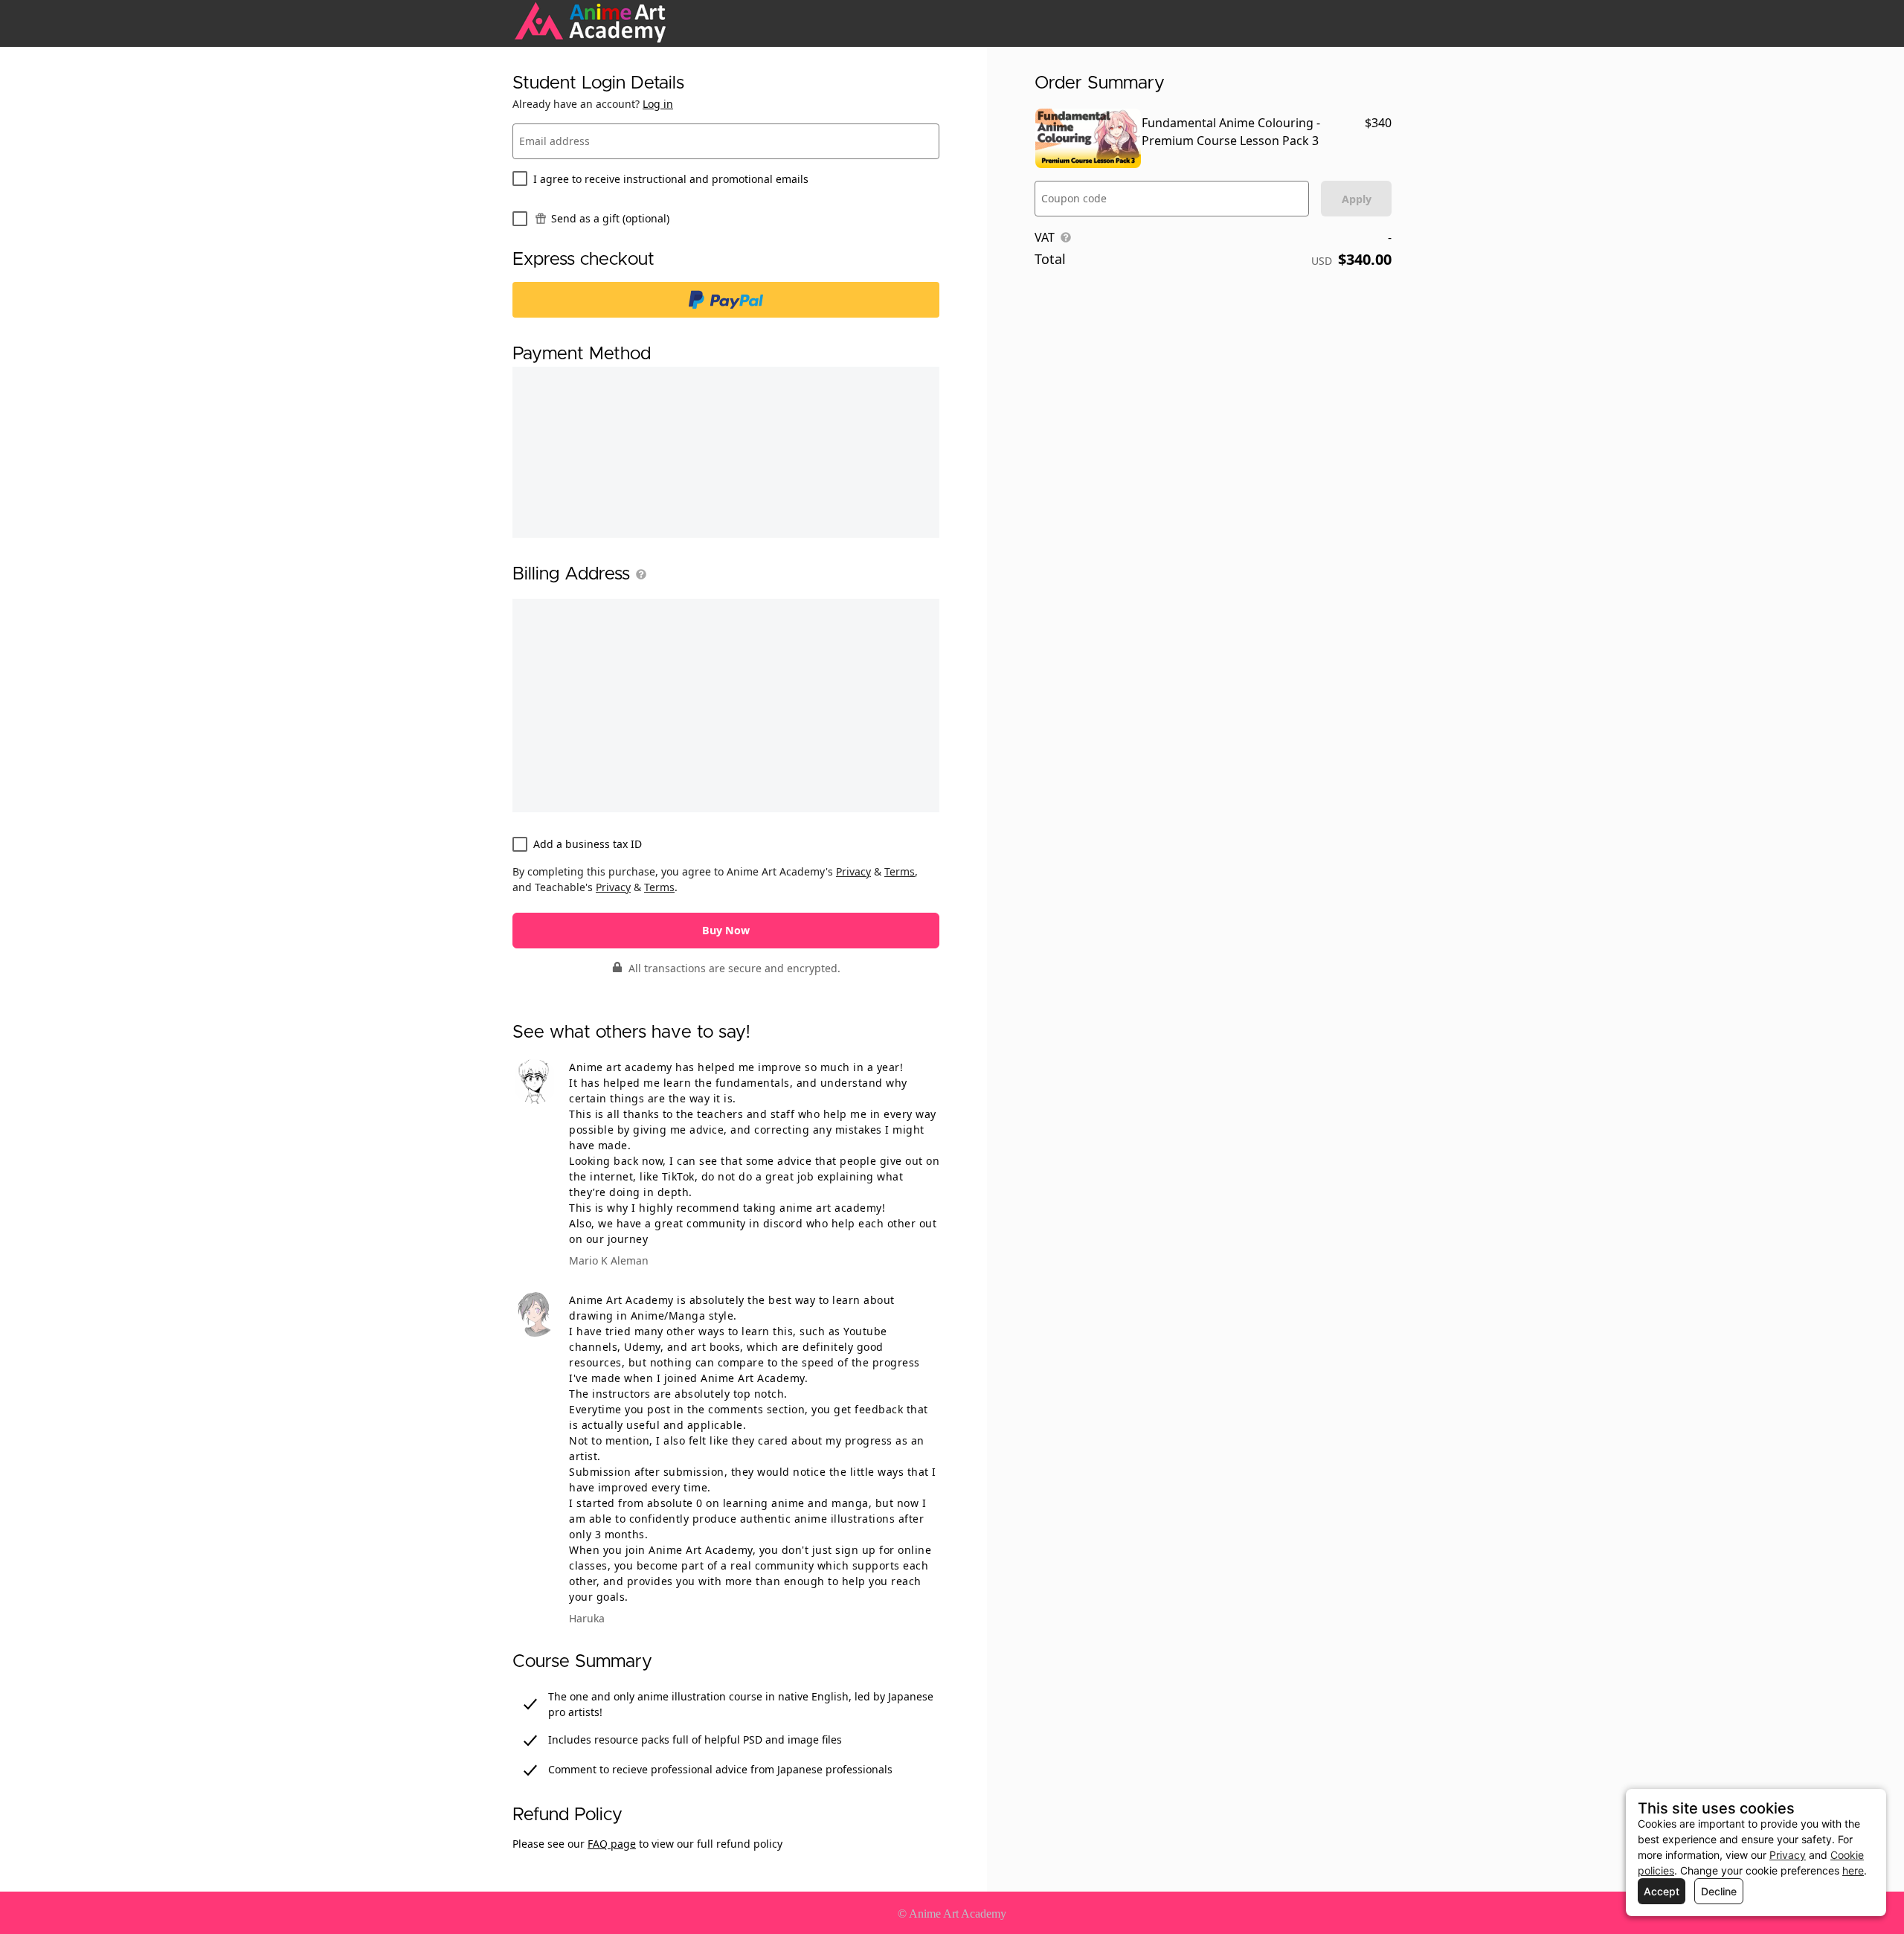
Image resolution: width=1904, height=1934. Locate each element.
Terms (900, 871)
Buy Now (726, 930)
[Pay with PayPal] (726, 300)
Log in (658, 104)
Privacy (853, 871)
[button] (638, 574)
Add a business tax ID (588, 844)
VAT (1045, 237)
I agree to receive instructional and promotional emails (671, 179)
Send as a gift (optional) (610, 218)
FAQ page (612, 1844)
